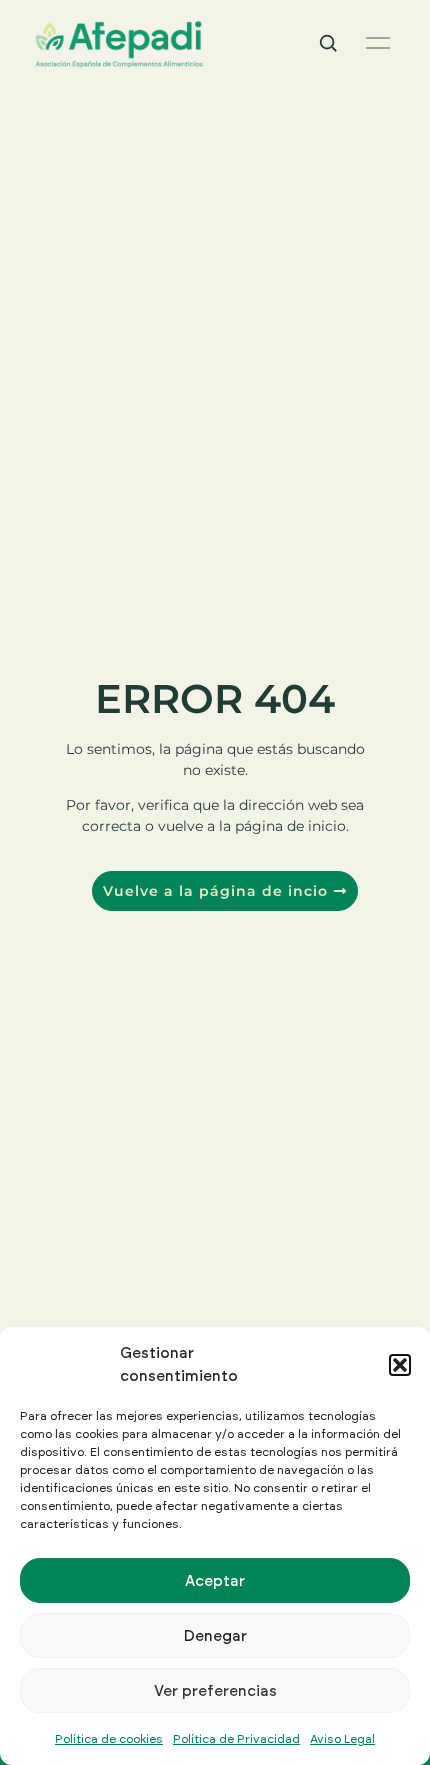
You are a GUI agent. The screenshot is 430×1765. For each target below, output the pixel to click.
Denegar (215, 1635)
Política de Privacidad (236, 1738)
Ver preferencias (215, 1690)
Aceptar (215, 1580)
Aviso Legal (342, 1738)
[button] (400, 1365)
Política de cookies (109, 1738)
